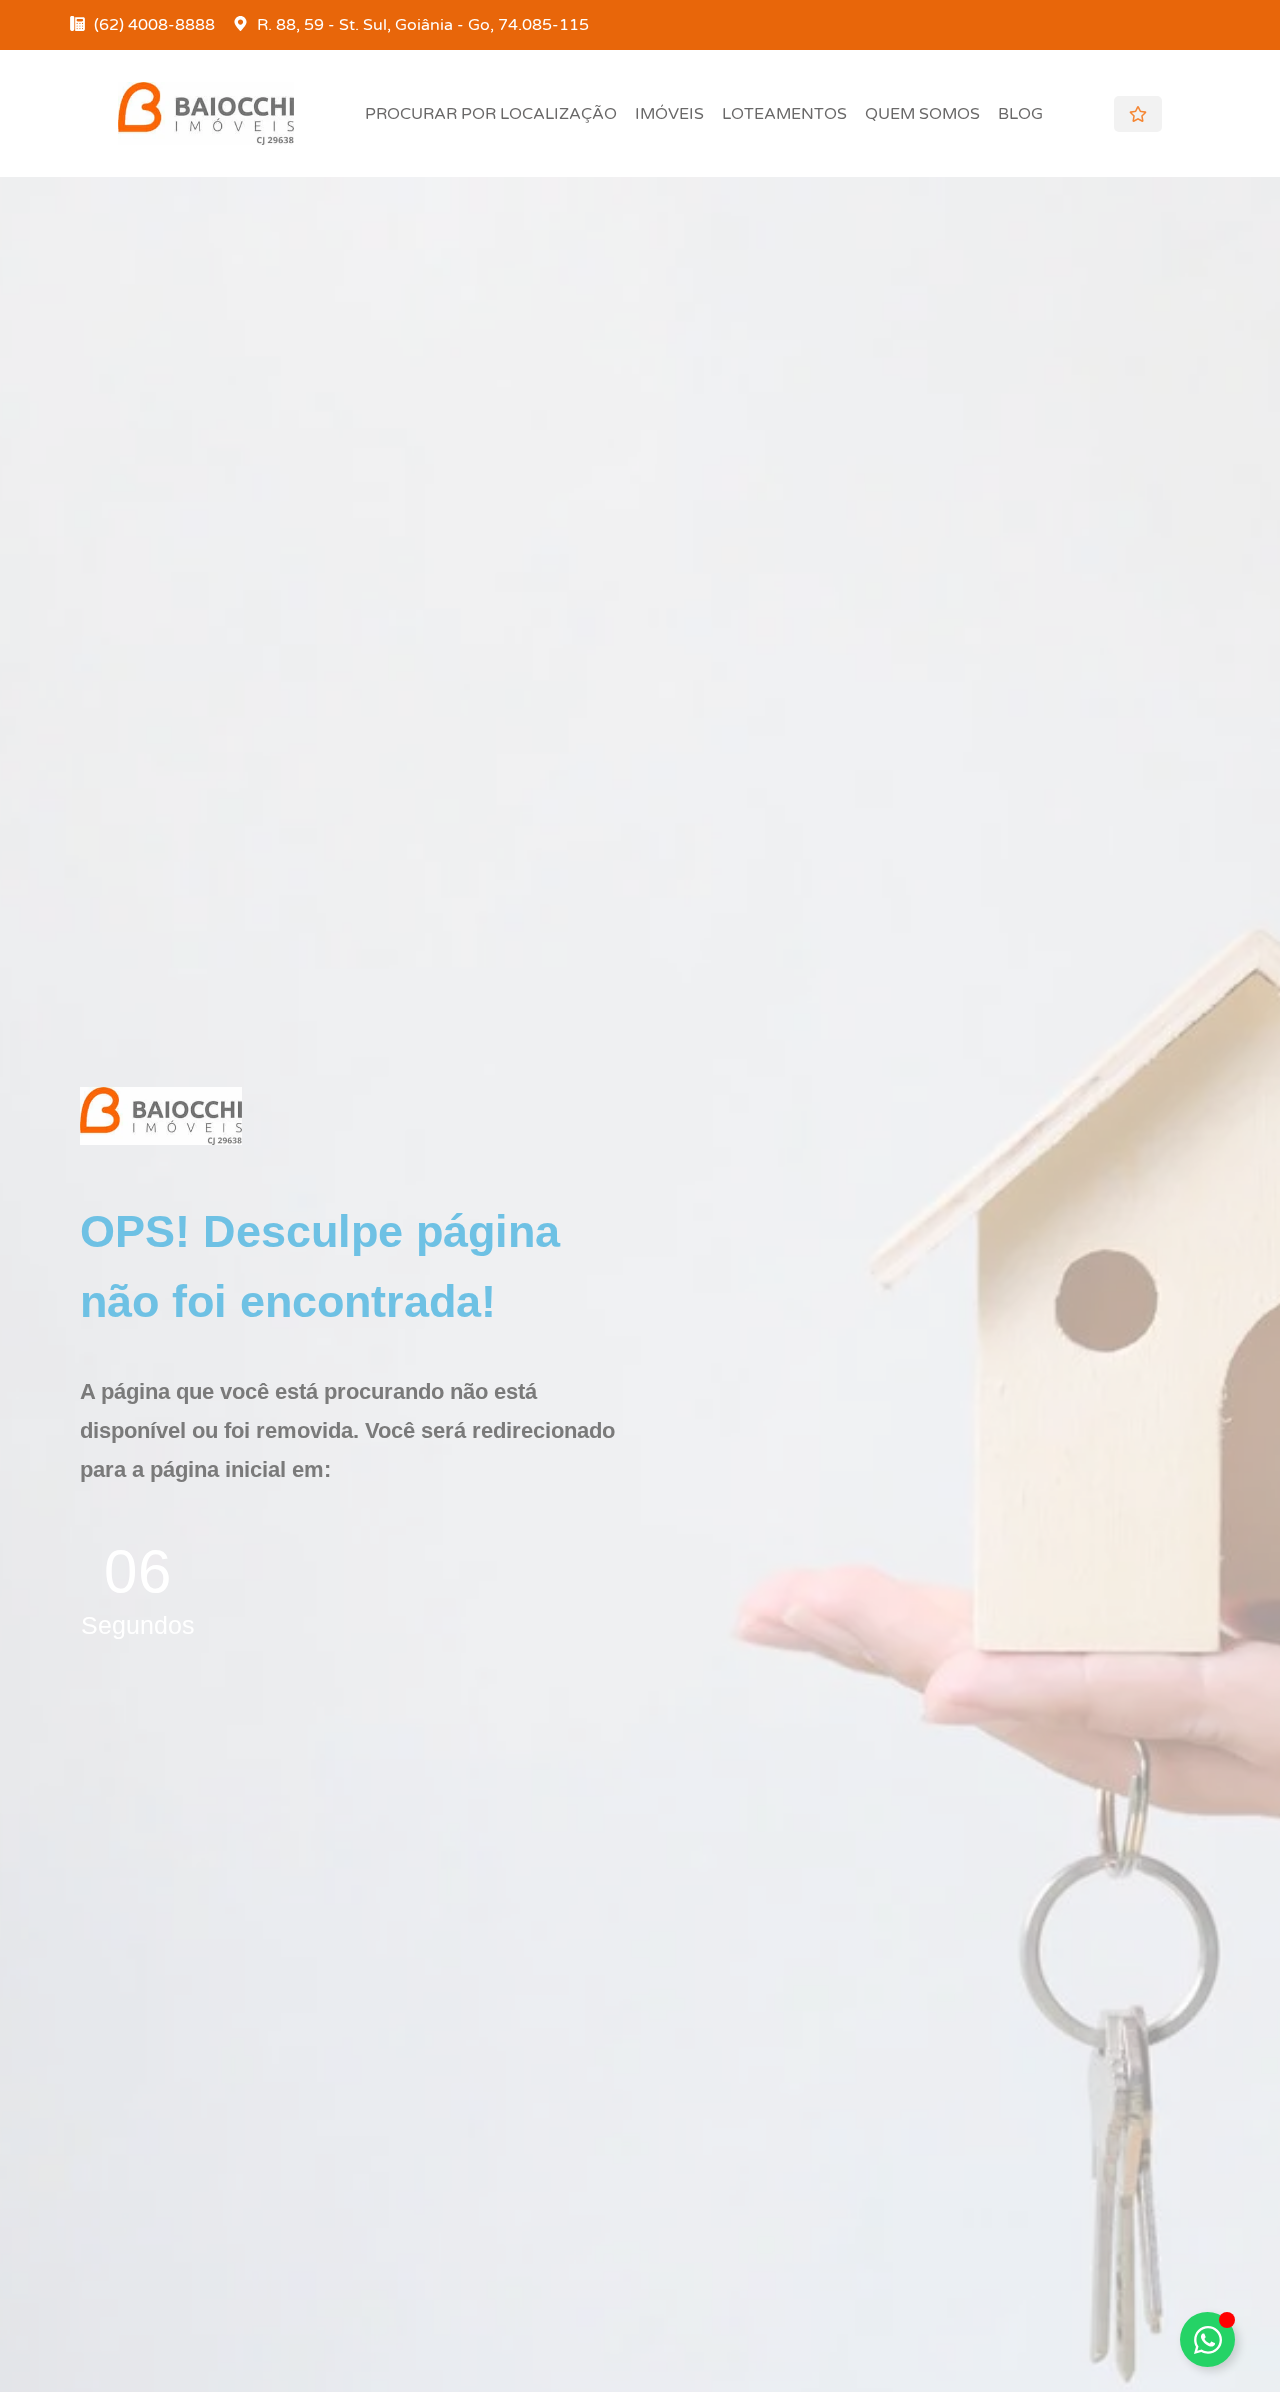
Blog (1020, 114)
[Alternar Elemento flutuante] (1207, 2339)
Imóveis (669, 114)
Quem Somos (922, 114)
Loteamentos (784, 114)
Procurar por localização (491, 114)
